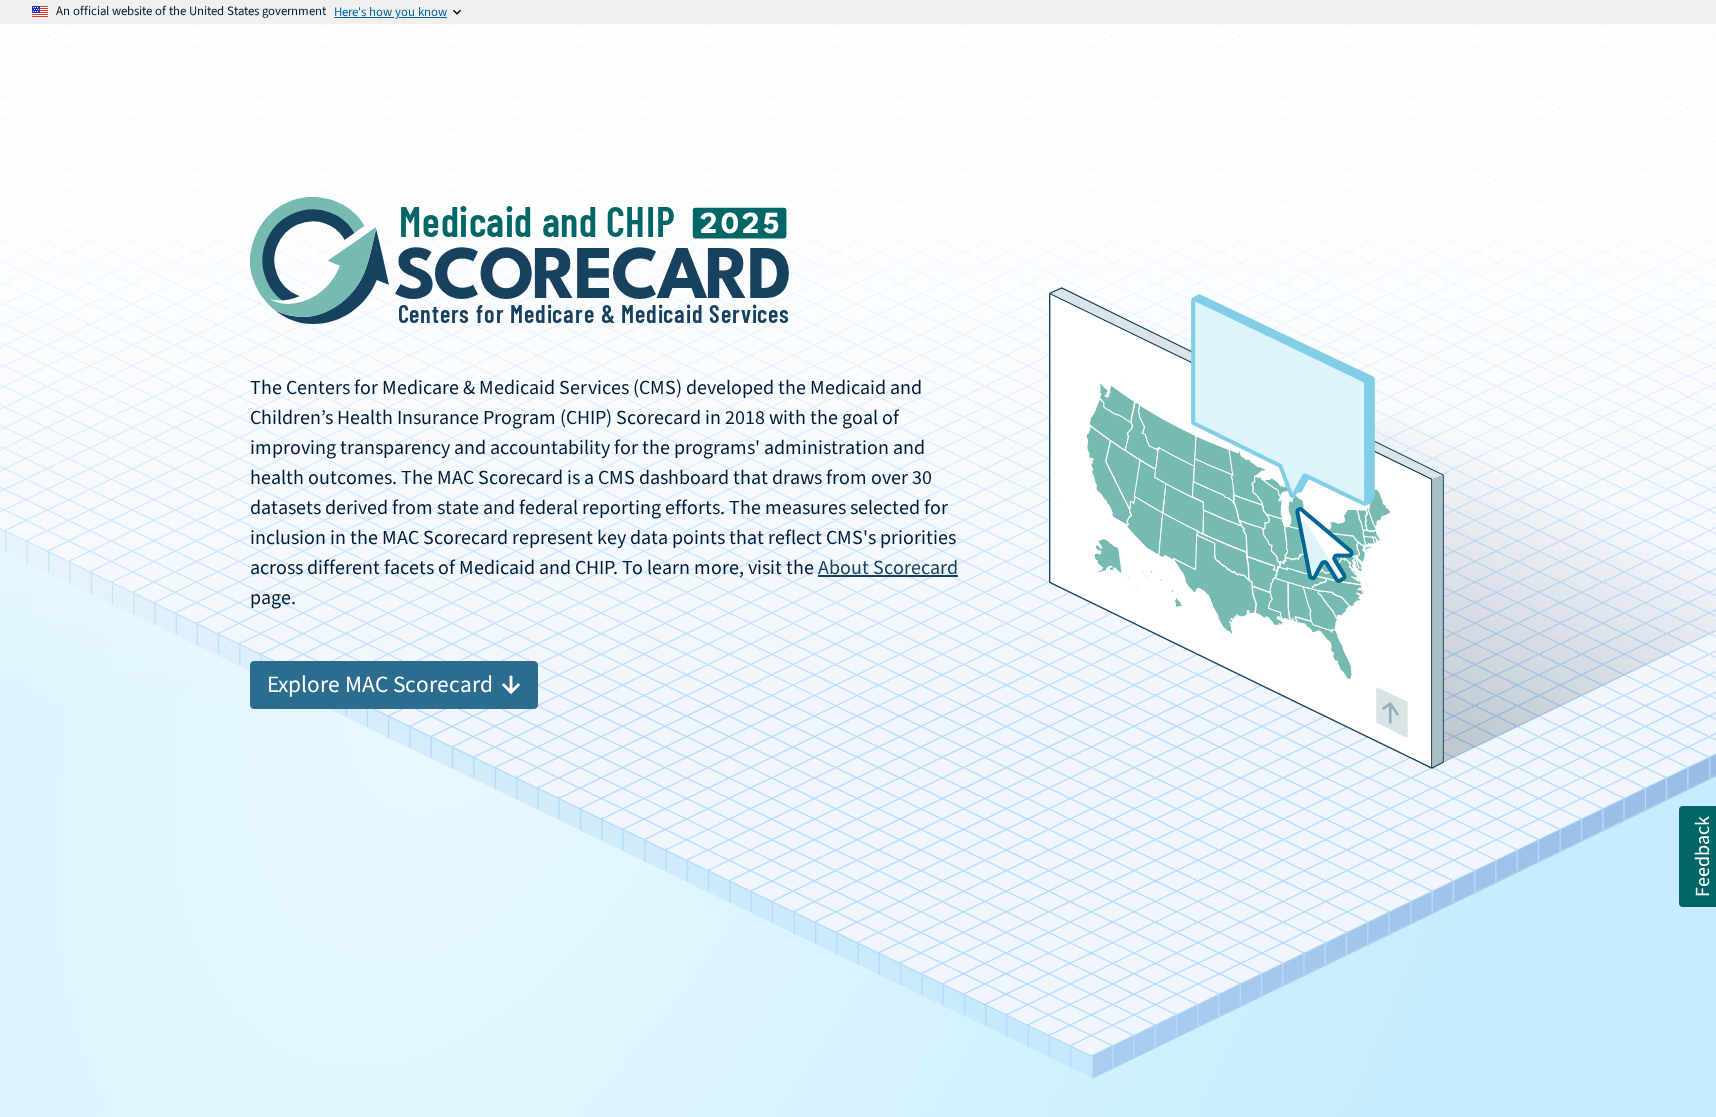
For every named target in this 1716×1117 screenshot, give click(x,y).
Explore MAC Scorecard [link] (380, 684)
